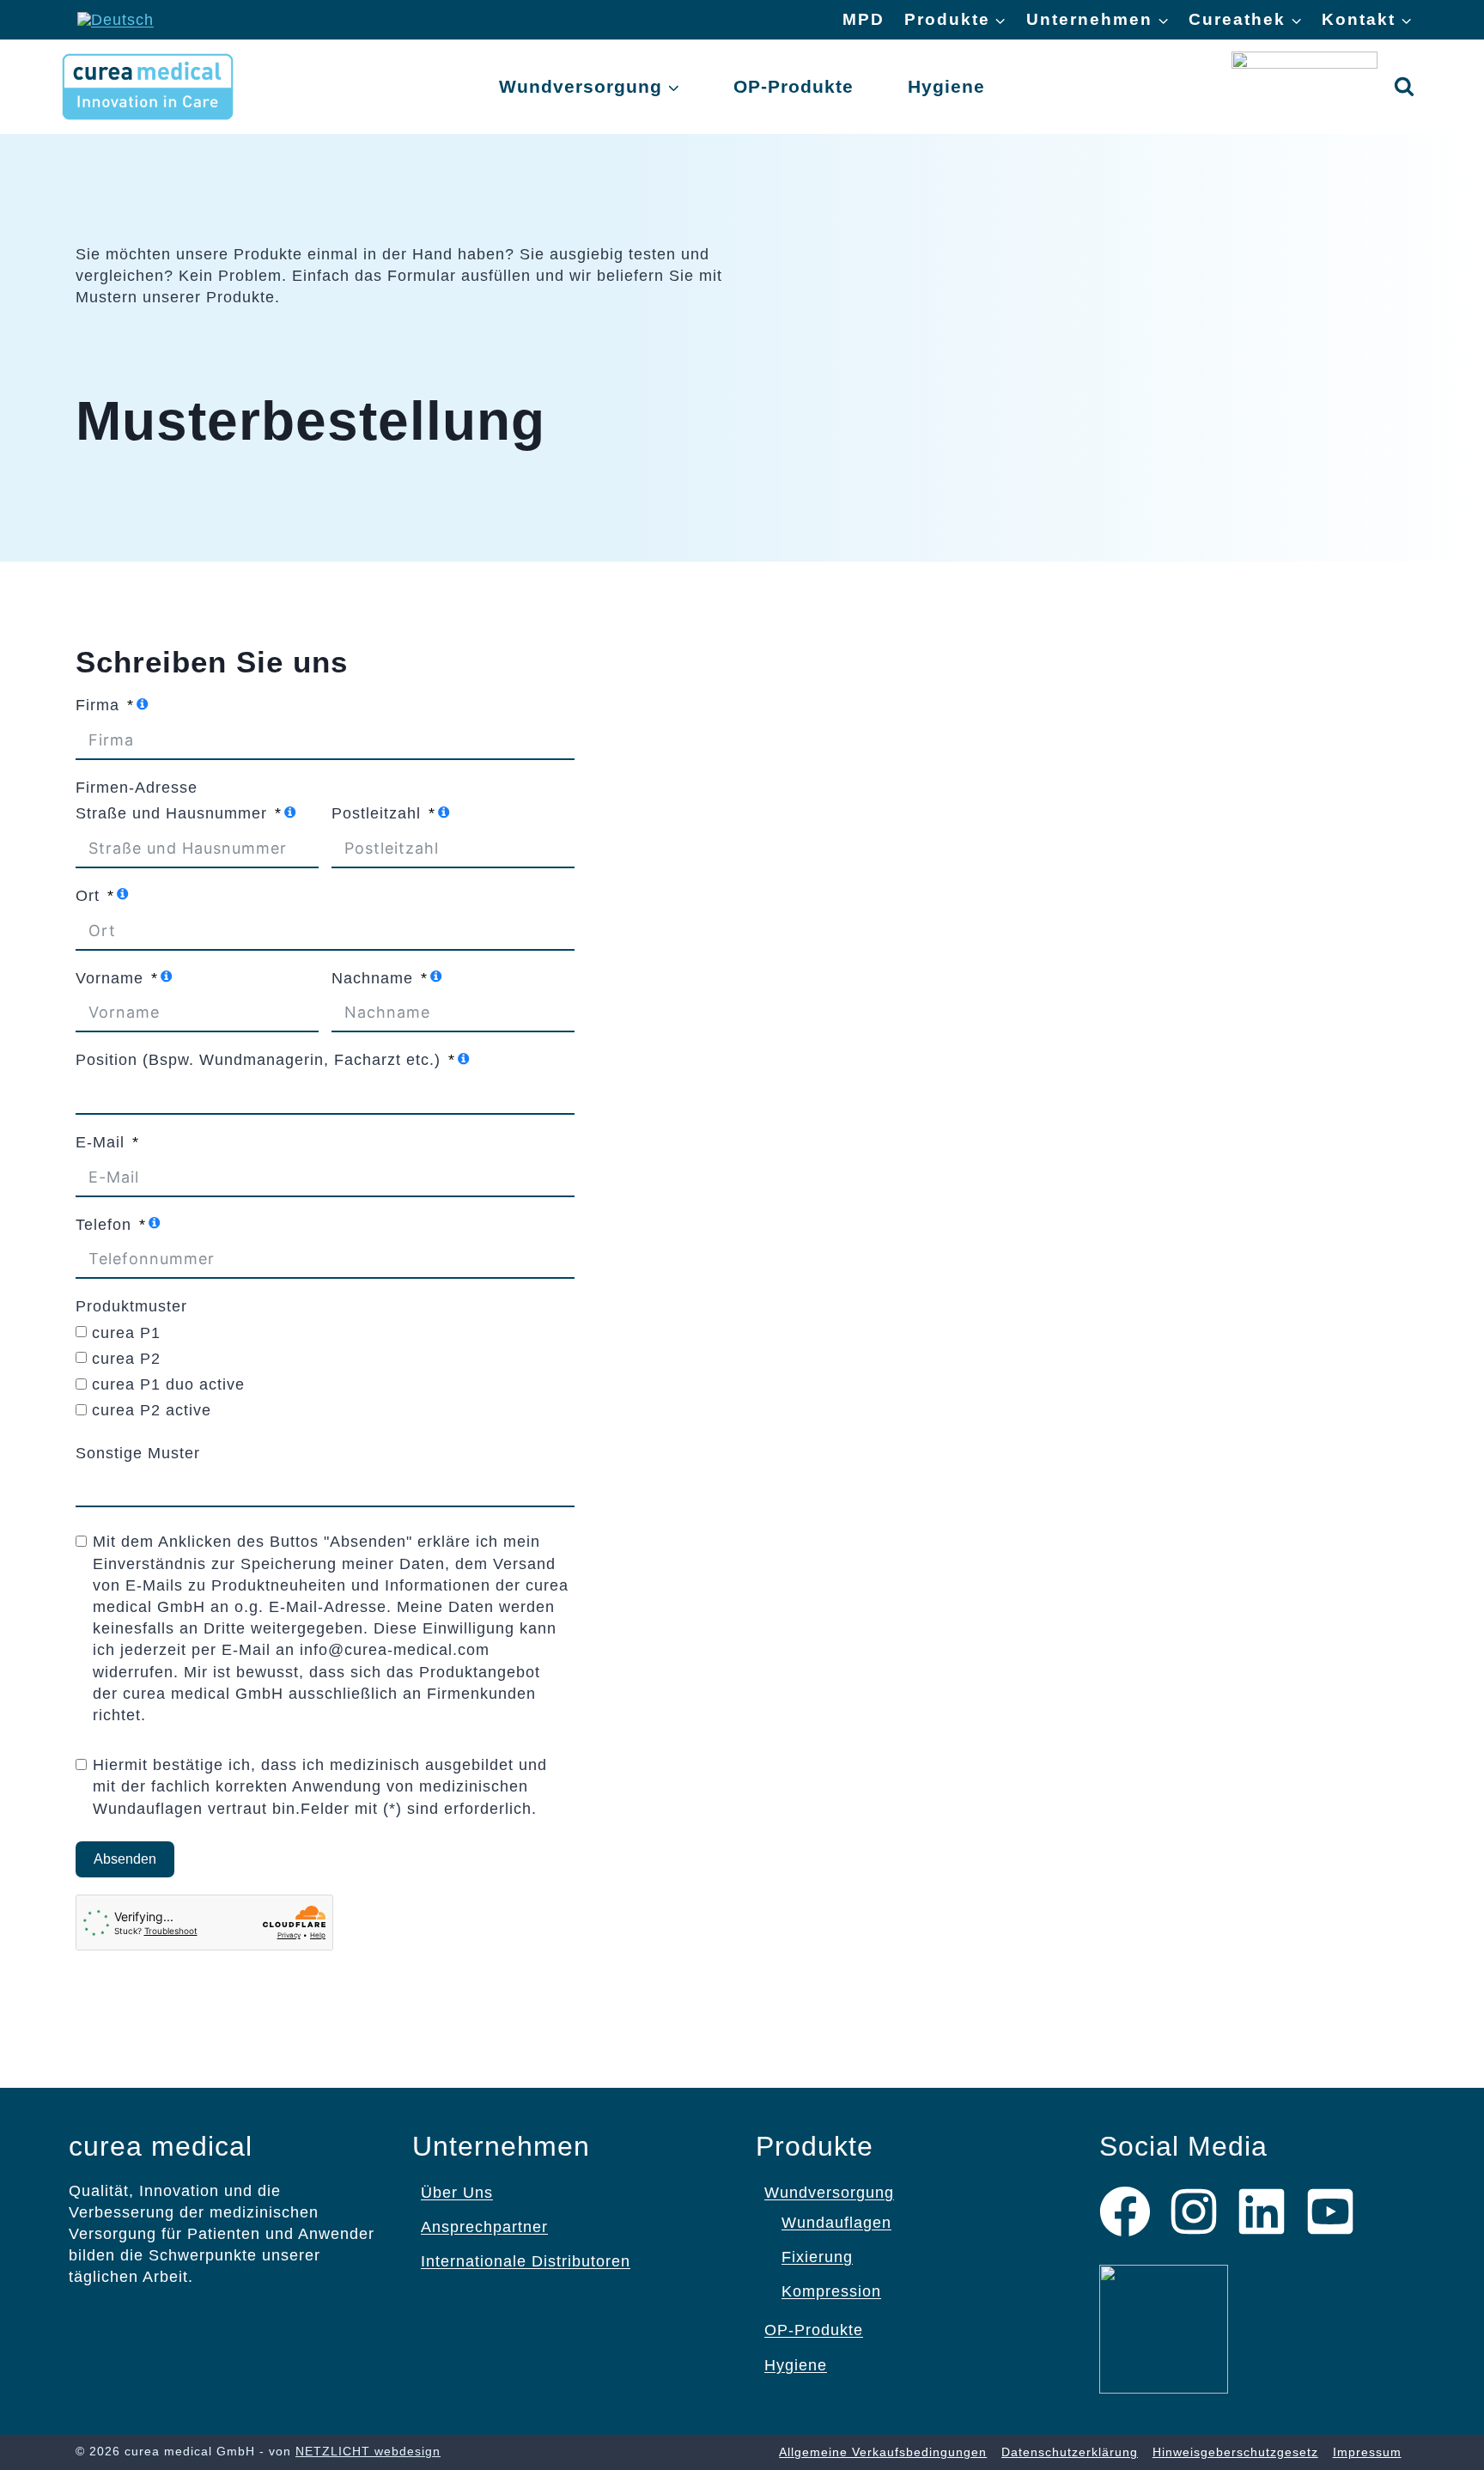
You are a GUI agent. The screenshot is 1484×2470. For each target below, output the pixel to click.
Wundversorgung (829, 2193)
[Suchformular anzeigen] (1404, 87)
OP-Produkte (794, 86)
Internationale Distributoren (526, 2261)
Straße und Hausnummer (171, 813)
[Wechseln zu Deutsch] (116, 20)
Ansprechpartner (484, 2227)
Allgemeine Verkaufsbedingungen (883, 2452)
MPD (864, 19)
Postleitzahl (376, 813)
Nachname (372, 978)
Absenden (125, 1859)
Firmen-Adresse (137, 788)
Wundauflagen (836, 2223)
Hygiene (946, 86)
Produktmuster (131, 1306)
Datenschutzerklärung (1070, 2452)
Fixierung (817, 2257)
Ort (88, 896)
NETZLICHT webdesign (368, 2451)
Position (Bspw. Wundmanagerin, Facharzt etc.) (258, 1060)
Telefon (103, 1225)
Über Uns (457, 2193)
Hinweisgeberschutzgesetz (1235, 2452)
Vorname (109, 978)
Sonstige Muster (138, 1453)
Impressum (1367, 2452)
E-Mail (100, 1142)
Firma (97, 705)
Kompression (831, 2291)
